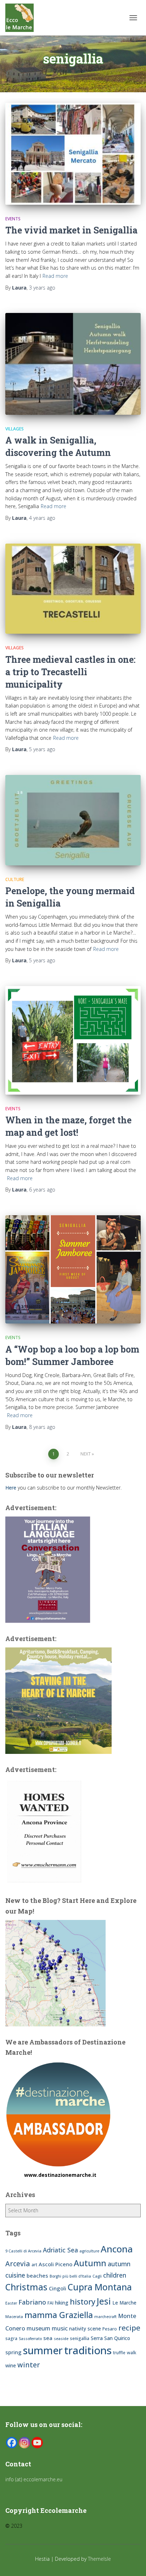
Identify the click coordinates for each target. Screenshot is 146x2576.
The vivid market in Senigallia (71, 230)
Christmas (26, 2287)
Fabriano (32, 2302)
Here (11, 1488)
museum (38, 2328)
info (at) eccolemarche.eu (35, 2479)
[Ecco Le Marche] (22, 18)
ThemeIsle (99, 2559)
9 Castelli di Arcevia (23, 2251)
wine (11, 2365)
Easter (11, 2303)
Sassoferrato (30, 2339)
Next (86, 1454)
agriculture (89, 2251)
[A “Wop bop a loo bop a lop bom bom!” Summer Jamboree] (73, 1270)
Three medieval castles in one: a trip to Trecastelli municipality (70, 672)
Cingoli (58, 2288)
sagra (11, 2338)
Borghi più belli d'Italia (70, 2276)
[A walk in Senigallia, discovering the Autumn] (73, 364)
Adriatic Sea (60, 2250)
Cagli (97, 2276)
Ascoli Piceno (55, 2264)
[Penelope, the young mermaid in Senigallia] (73, 820)
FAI (50, 2303)
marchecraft (105, 2317)
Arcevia (18, 2264)
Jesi (104, 2301)
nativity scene (85, 2329)
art (34, 2265)
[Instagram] (24, 2443)
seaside (61, 2339)
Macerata (14, 2317)
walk (132, 2353)
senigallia (80, 2338)
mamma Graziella (59, 2315)
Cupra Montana (100, 2287)
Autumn (90, 2263)
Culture (15, 879)
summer (43, 2350)
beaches (37, 2275)
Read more (55, 276)
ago (42, 288)
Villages (15, 429)
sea (48, 2338)
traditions (88, 2350)
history (83, 2302)
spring (13, 2352)
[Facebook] (12, 2443)
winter (29, 2365)
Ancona (117, 2249)
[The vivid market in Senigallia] (73, 154)
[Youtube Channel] (37, 2443)
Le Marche (124, 2303)
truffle (119, 2353)
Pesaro (110, 2329)
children (115, 2275)
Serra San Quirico (110, 2338)
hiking (62, 2303)
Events (13, 219)
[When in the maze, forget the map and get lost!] (73, 1040)
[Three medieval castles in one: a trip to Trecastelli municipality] (73, 589)
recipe (129, 2328)
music (60, 2328)
